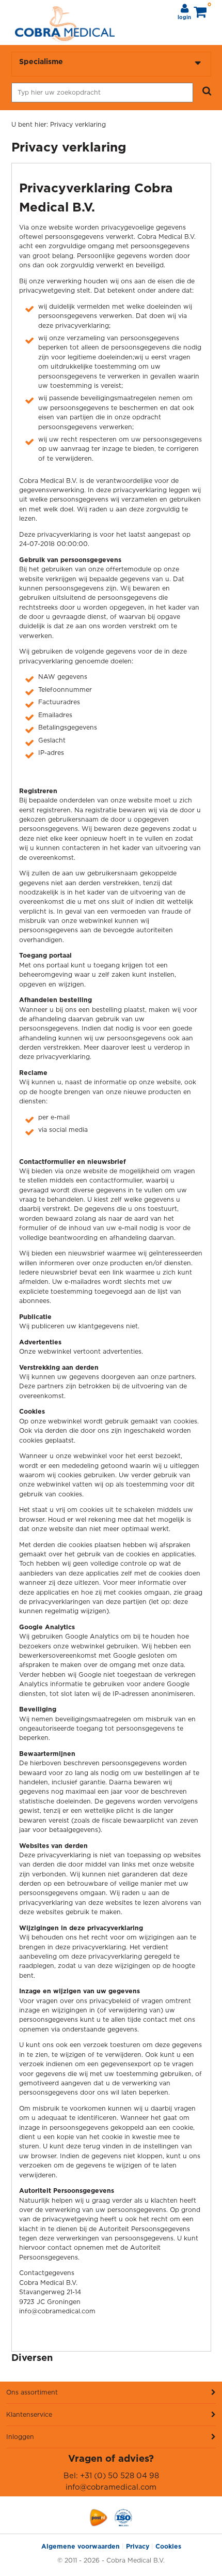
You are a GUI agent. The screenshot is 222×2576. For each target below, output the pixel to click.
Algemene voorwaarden (81, 2546)
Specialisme (41, 61)
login (184, 18)
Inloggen (20, 2437)
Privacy (138, 2546)
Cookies (168, 2546)
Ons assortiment (32, 2392)
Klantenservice (29, 2414)
